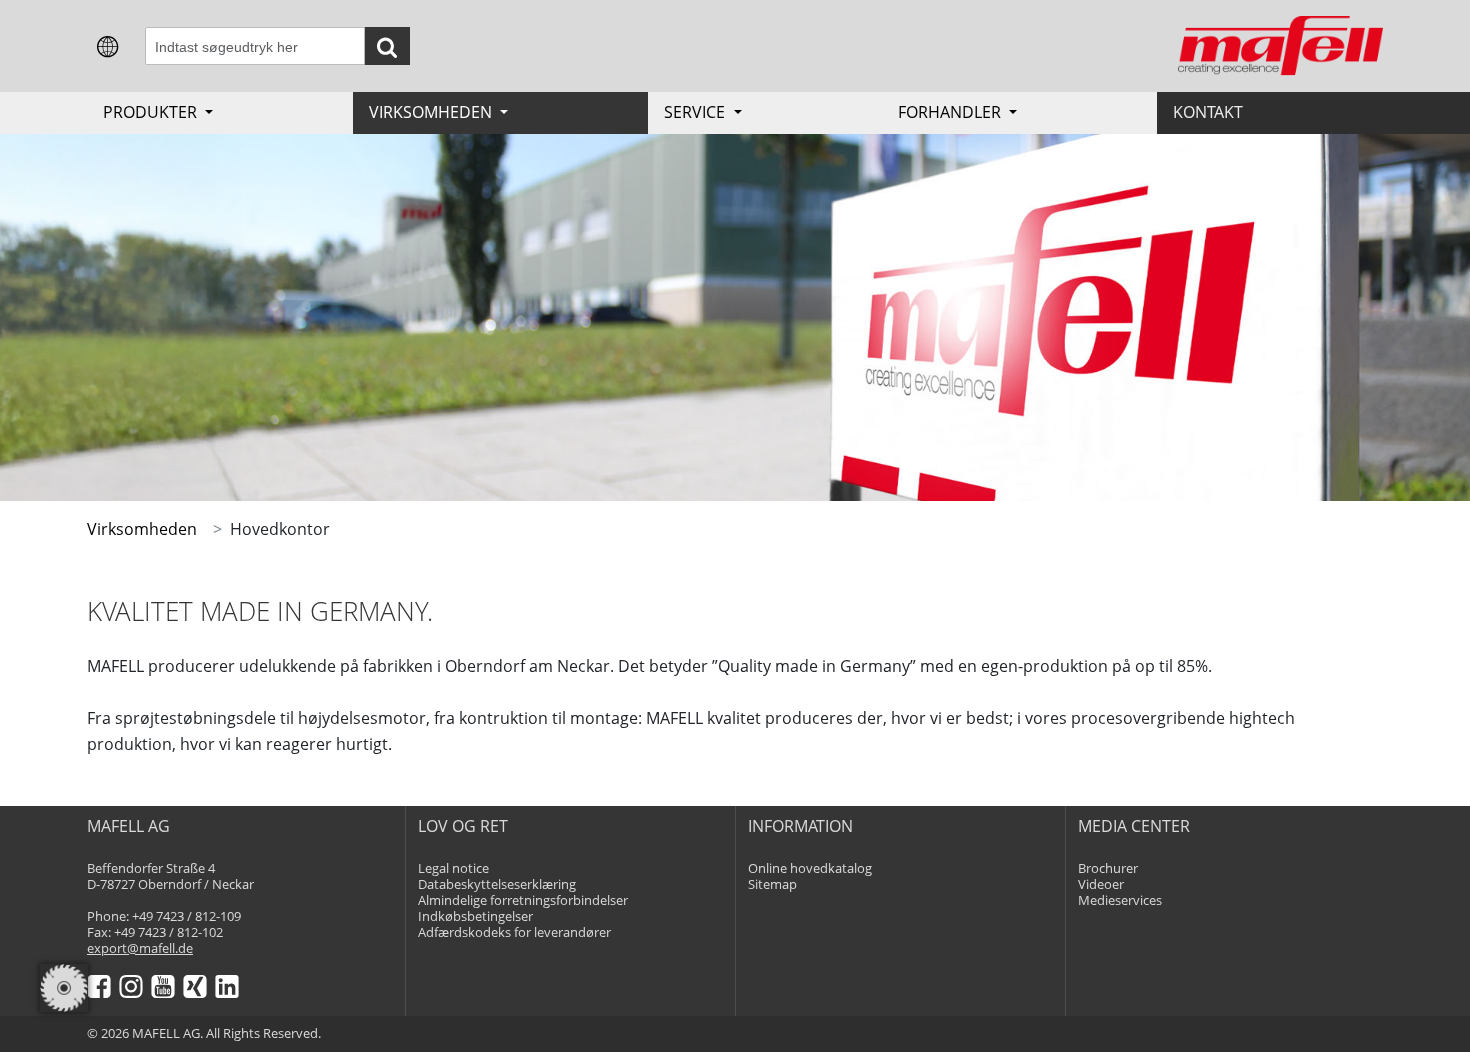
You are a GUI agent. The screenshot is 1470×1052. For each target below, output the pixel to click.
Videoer (1101, 884)
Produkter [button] (152, 112)
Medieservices (1120, 900)
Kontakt (1208, 112)
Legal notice (453, 868)
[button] (108, 45)
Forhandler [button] (951, 112)
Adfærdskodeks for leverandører (514, 932)
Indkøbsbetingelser (475, 916)
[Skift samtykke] (64, 988)
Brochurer (1108, 868)
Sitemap (772, 884)
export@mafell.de (140, 948)
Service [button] (696, 112)
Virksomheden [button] (432, 112)
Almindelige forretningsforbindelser (523, 900)
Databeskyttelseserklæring (497, 884)
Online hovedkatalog (810, 868)
